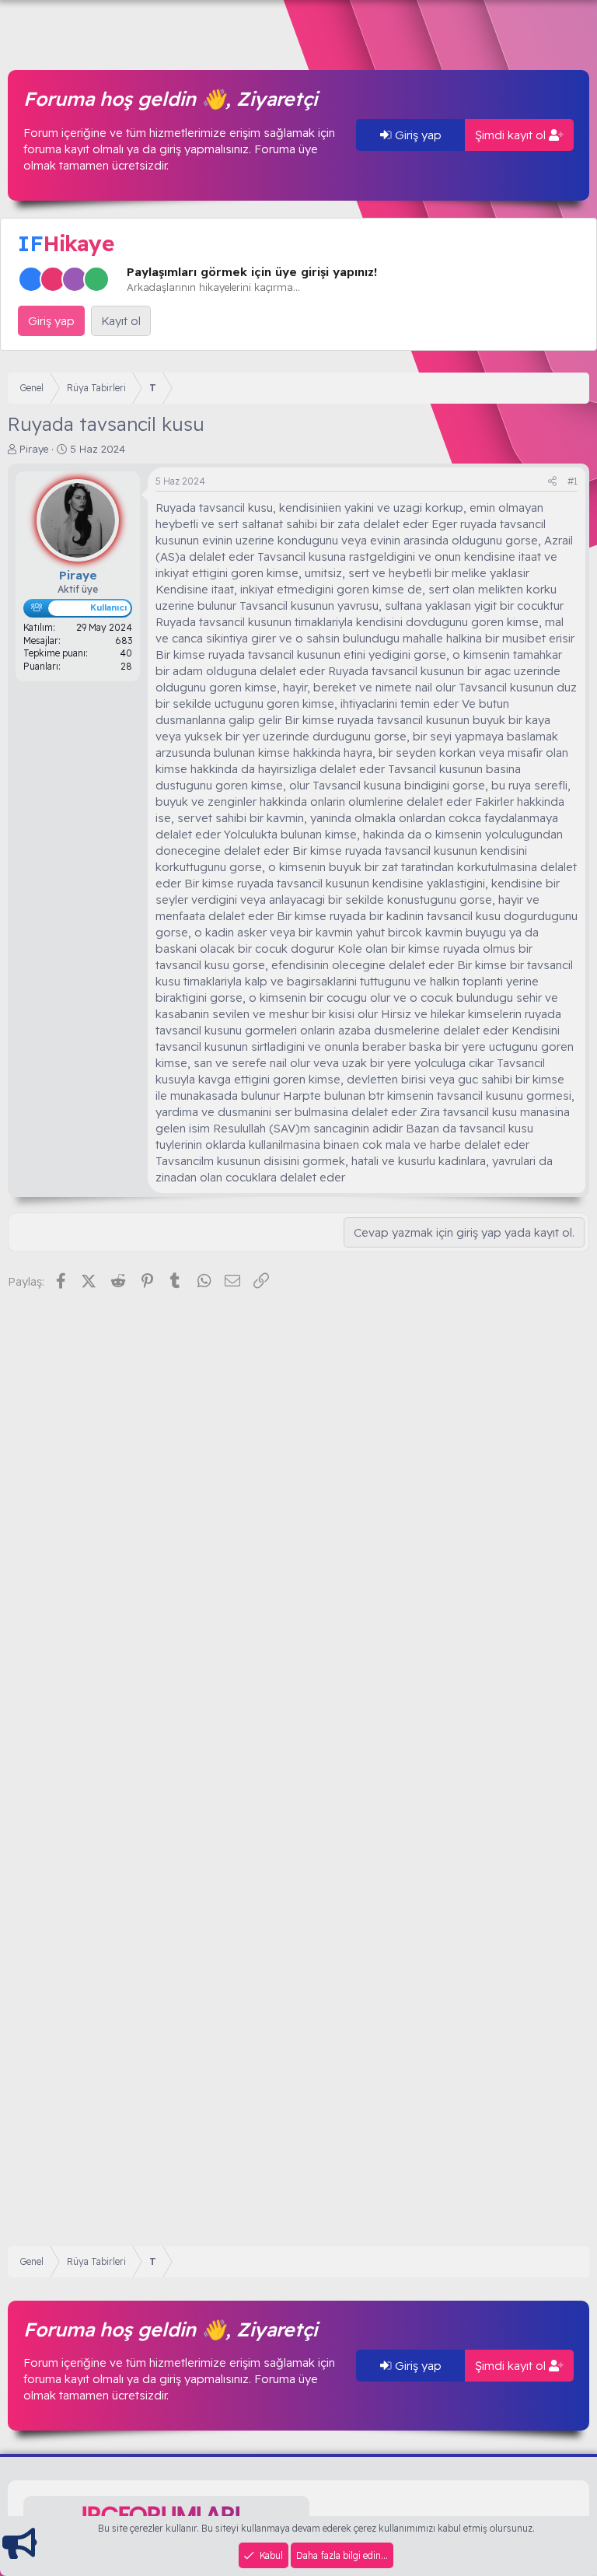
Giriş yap (417, 135)
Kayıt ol (121, 321)
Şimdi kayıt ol (512, 135)
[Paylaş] (552, 482)
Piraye (34, 449)
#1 (573, 481)
